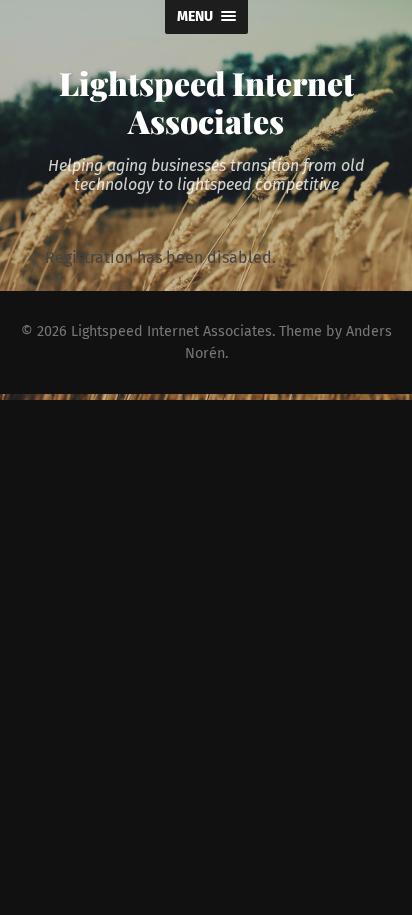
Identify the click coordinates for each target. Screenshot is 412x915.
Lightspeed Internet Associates (206, 101)
